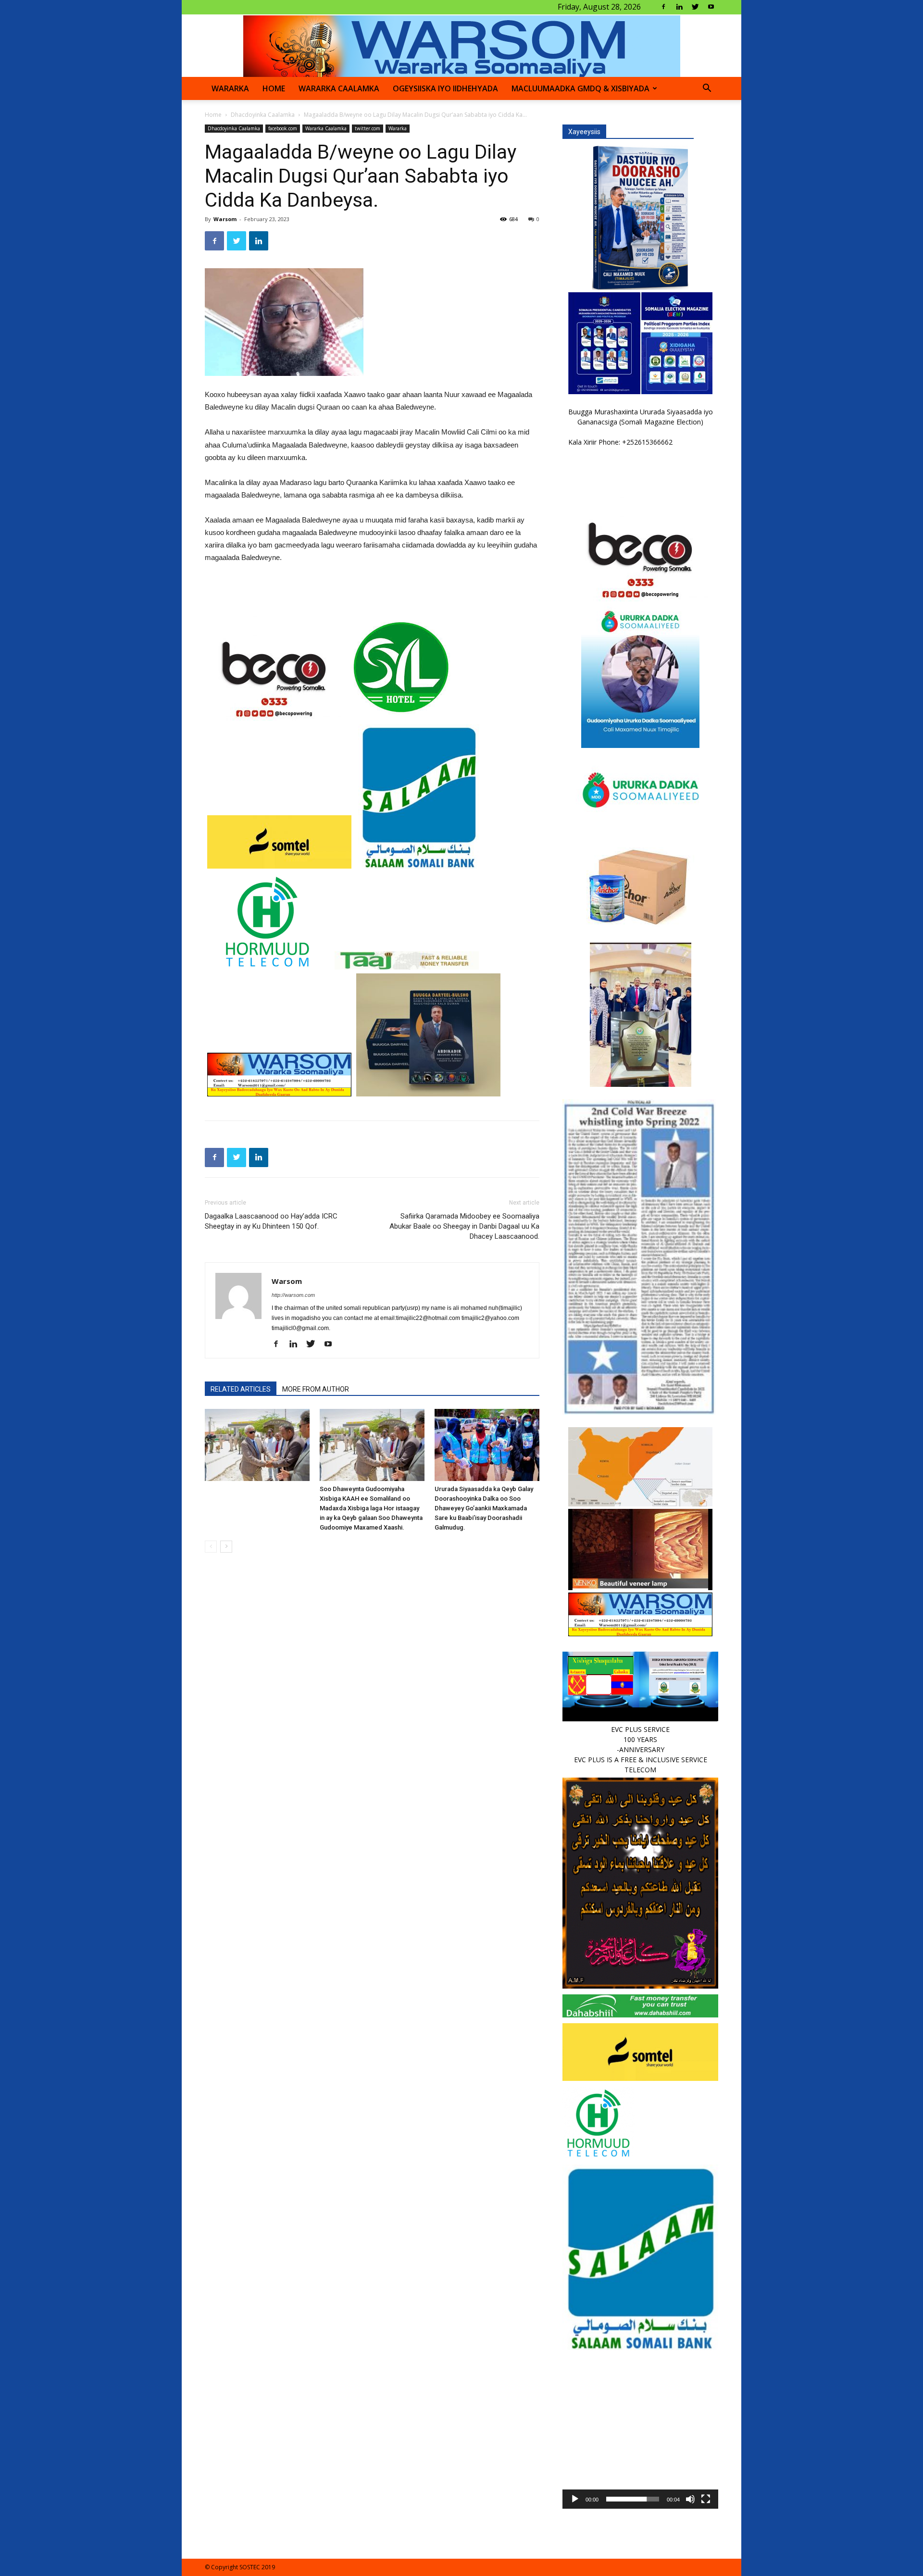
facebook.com (283, 128)
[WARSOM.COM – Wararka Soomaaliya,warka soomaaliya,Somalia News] (462, 46)
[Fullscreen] (706, 2499)
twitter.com (368, 128)
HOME (274, 88)
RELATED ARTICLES (241, 1389)
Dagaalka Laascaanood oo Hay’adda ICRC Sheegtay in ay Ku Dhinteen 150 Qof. (271, 1221)
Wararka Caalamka (339, 88)
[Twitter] (695, 7)
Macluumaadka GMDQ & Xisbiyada (580, 88)
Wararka (230, 88)
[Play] (575, 2499)
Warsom (225, 219)
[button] (707, 89)
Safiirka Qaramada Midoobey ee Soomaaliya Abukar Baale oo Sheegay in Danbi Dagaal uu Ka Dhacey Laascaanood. (464, 1226)
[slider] (633, 2499)
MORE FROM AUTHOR (316, 1389)
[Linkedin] (679, 7)
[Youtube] (711, 7)
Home (213, 115)
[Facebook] (663, 7)
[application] (640, 2431)
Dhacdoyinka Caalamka (263, 115)
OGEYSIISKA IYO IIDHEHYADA (445, 88)
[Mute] (690, 2499)
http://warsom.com (293, 1295)
